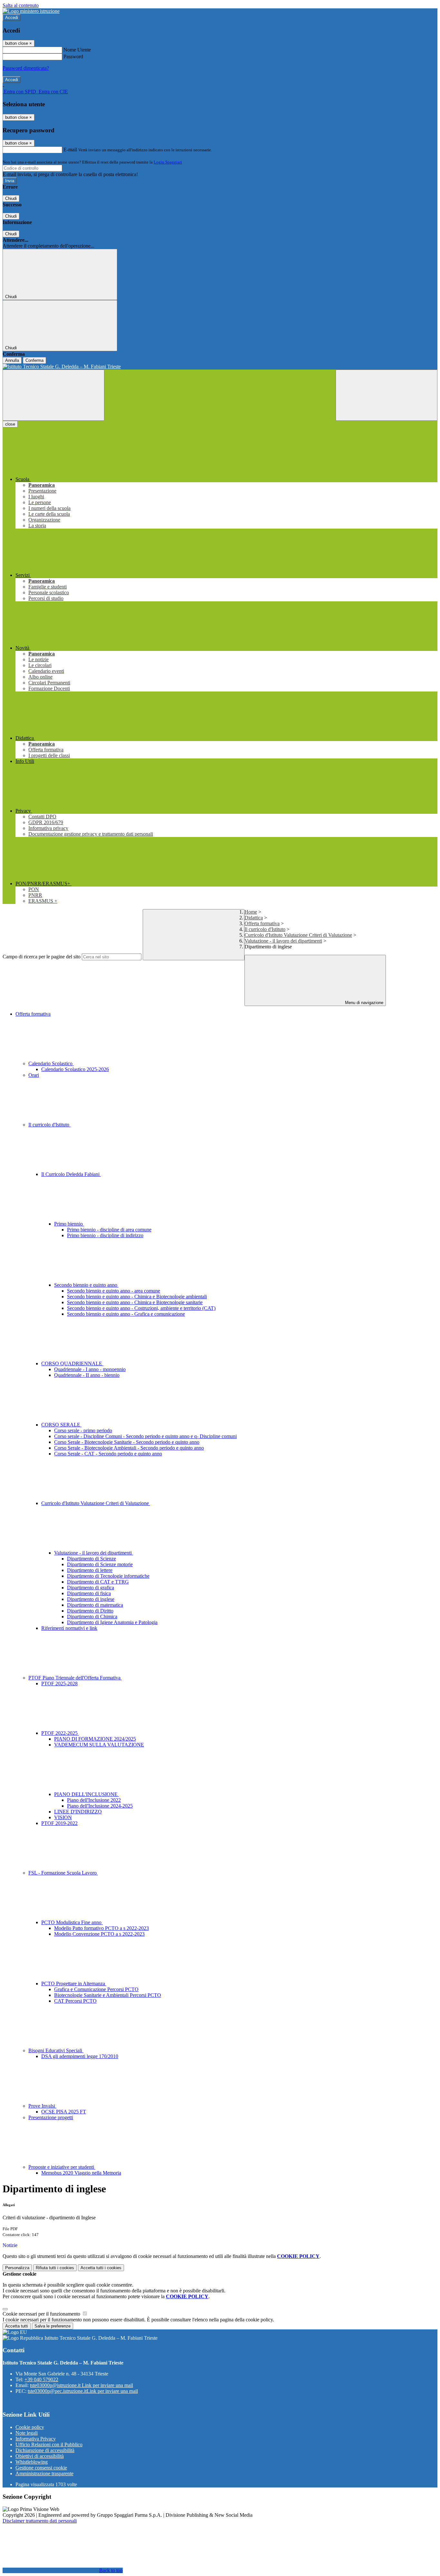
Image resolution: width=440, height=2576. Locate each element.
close (10, 424)
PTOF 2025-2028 (59, 1683)
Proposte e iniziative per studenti (62, 2167)
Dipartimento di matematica (95, 1605)
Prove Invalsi (42, 2106)
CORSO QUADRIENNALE (72, 1363)
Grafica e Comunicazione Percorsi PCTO (96, 1989)
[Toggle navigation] (53, 395)
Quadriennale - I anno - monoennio (90, 1369)
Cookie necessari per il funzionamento (42, 2314)
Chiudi (11, 198)
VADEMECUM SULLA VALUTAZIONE (99, 1745)
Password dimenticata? (26, 68)
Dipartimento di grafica (91, 1588)
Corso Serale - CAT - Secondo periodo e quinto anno (108, 1454)
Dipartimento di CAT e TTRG (98, 1582)
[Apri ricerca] (387, 395)
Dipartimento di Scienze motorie (100, 1564)
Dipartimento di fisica (89, 1593)
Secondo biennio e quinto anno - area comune (114, 1291)
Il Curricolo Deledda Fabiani (71, 1174)
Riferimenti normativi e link (69, 1628)
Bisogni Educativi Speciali (56, 2050)
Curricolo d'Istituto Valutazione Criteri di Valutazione (298, 935)
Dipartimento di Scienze (91, 1559)
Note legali (27, 2433)
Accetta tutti (101, 2268)
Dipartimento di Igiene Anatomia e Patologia (112, 1622)
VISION (63, 1817)
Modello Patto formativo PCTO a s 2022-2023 (101, 1928)
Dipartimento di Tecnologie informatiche (108, 1576)
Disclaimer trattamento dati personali (40, 2521)
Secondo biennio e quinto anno (86, 1285)
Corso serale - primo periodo (83, 1430)
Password (73, 56)
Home (251, 912)
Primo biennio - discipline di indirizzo (105, 1235)
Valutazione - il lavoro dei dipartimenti (283, 941)
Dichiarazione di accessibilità (45, 2450)
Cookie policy (30, 2427)
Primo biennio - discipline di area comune (109, 1230)
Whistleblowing (32, 2462)
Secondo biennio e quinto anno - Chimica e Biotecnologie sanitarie (135, 1302)
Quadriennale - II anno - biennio (87, 1375)
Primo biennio (69, 1224)
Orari (34, 1075)
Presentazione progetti (51, 2117)
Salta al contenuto (21, 5)
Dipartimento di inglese (91, 1599)
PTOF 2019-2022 (59, 1823)
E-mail (70, 150)
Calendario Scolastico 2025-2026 (75, 1069)
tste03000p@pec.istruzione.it (83, 2391)
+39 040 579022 (41, 2379)
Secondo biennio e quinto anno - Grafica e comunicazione (126, 1314)
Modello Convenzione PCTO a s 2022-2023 (99, 1934)
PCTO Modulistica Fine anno (72, 1922)
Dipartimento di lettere (90, 1570)
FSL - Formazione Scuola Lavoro (63, 1873)
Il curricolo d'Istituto (265, 929)
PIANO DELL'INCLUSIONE (86, 1794)
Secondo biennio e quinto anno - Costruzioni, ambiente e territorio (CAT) (141, 1308)
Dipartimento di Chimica (92, 1617)
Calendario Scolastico (51, 1063)
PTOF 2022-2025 (60, 1733)
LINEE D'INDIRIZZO (78, 1812)
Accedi (12, 18)
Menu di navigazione (363, 1003)
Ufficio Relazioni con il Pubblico (49, 2444)
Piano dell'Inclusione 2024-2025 (100, 1806)
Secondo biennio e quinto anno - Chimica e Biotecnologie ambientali (137, 1297)
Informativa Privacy (36, 2439)
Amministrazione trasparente (44, 2473)
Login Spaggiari (168, 162)
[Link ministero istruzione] (31, 11)
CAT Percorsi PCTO (75, 2001)
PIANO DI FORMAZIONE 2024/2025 (95, 1739)
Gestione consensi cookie (41, 2468)
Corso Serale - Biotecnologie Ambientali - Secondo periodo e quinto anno (129, 1448)
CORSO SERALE (61, 1425)
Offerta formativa (262, 923)
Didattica (254, 918)
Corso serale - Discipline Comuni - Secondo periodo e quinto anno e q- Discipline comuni (145, 1436)
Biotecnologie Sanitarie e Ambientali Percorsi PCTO (108, 1995)
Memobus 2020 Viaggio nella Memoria (81, 2173)
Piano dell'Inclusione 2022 (94, 1800)
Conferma (34, 360)
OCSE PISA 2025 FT (64, 2112)
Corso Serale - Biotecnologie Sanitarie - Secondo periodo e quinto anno (127, 1442)
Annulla (12, 360)
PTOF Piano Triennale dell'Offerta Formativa (75, 1678)
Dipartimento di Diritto (90, 1611)
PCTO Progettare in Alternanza (74, 1984)
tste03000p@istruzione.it (81, 2385)
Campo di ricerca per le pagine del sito (42, 957)
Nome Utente (77, 50)
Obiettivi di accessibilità (40, 2456)
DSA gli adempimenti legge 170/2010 (80, 2056)
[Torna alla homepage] (220, 367)
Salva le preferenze (53, 2326)
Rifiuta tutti (55, 2268)
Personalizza (17, 2268)
